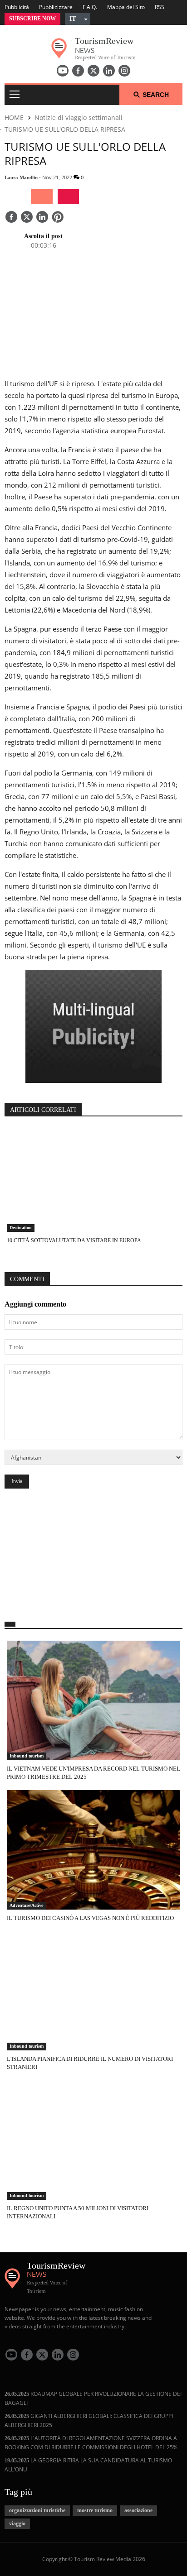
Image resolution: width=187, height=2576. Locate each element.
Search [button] (156, 95)
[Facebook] (78, 71)
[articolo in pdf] (68, 196)
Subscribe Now (32, 19)
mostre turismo (95, 2510)
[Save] (58, 218)
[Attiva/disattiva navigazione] (15, 95)
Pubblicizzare (56, 7)
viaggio (17, 2523)
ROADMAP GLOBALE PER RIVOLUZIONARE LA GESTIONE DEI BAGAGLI (93, 2398)
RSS (160, 7)
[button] (77, 19)
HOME (14, 117)
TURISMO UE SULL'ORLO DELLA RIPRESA (65, 129)
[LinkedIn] (109, 71)
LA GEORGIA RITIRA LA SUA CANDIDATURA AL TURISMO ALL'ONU (88, 2465)
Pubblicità (17, 7)
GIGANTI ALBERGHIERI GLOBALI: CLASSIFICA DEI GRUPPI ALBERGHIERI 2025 (89, 2420)
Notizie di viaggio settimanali (79, 117)
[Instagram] (124, 71)
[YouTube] (63, 71)
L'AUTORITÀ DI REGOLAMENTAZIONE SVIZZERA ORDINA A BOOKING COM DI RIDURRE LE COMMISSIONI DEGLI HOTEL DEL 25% (91, 2443)
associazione (138, 2510)
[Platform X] (93, 71)
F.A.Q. (90, 7)
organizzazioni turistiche (37, 2510)
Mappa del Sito (126, 7)
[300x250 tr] (93, 1027)
